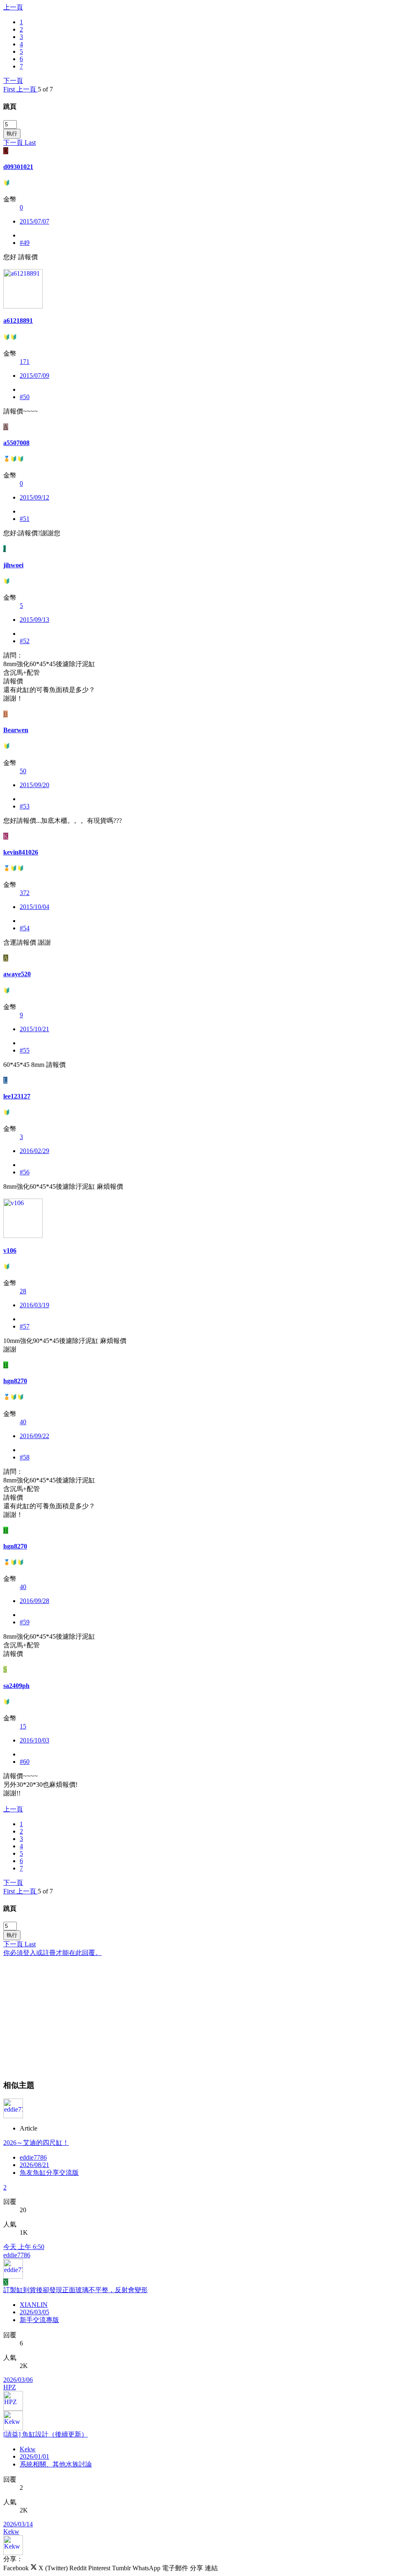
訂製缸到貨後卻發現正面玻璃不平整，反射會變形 (75, 2290)
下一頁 (13, 81)
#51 (25, 519)
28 (23, 1291)
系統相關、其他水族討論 (56, 2464)
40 (23, 1422)
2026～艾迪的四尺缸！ (36, 2143)
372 (25, 893)
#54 (25, 928)
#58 (25, 1457)
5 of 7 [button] (45, 89)
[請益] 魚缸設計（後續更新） (46, 2434)
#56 (25, 1172)
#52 (25, 641)
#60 (25, 1762)
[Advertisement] (210, 2015)
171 (25, 362)
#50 (25, 397)
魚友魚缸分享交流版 (49, 2173)
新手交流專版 (39, 2320)
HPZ (10, 2387)
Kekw (28, 2449)
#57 (25, 1326)
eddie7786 (33, 2157)
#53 (25, 806)
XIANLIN (34, 2305)
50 (23, 771)
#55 (25, 1050)
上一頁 (13, 7)
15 (23, 1726)
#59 (25, 1622)
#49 (25, 243)
